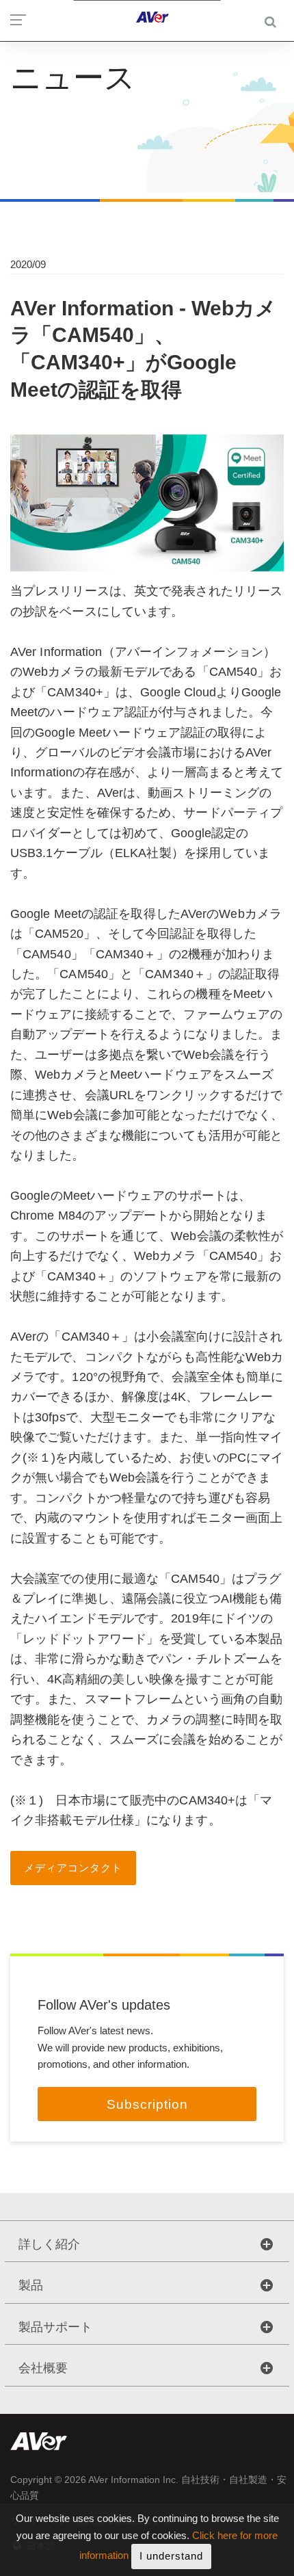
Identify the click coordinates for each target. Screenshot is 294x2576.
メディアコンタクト (73, 1868)
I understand (171, 2556)
